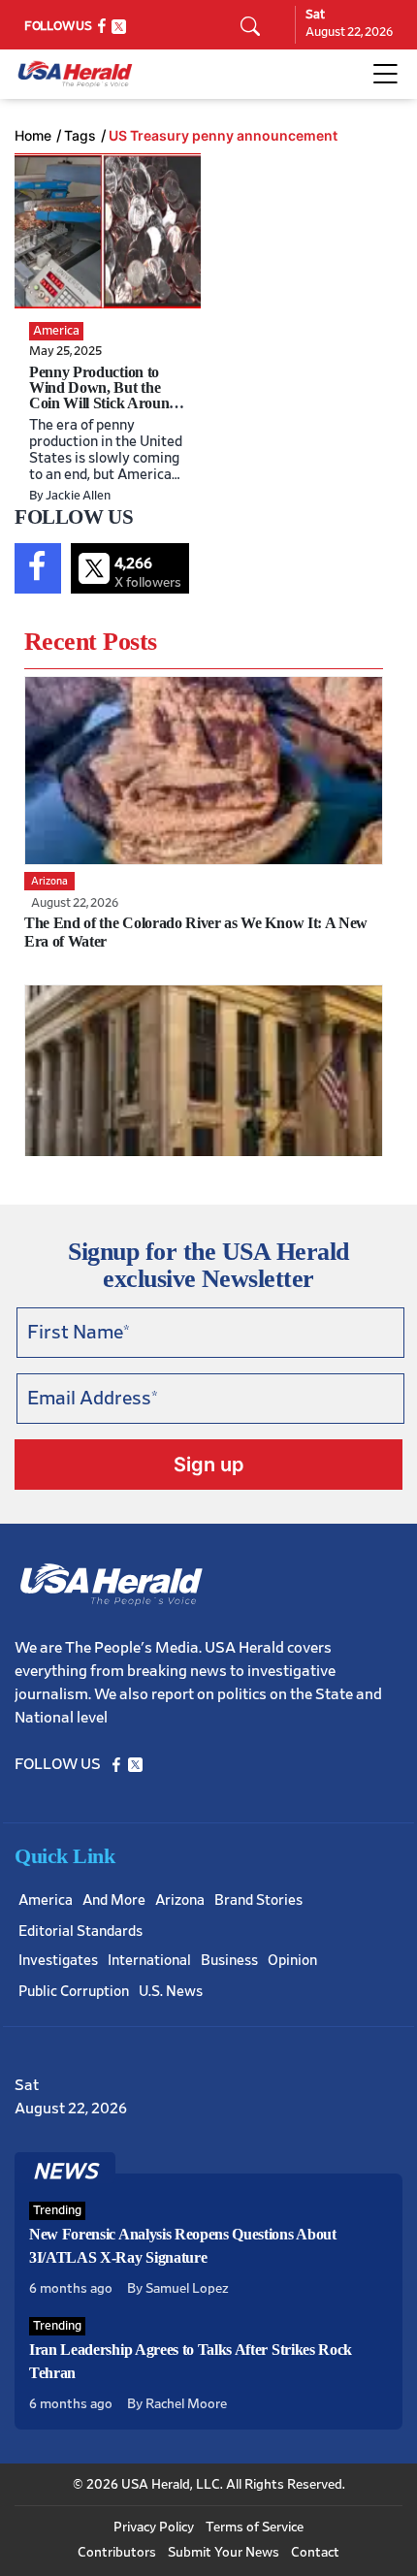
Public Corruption (74, 1992)
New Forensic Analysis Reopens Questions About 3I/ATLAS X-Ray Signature (183, 2246)
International (149, 1961)
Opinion (292, 1961)
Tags (80, 136)
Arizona (180, 1900)
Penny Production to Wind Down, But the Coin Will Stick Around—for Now (103, 395)
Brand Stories (258, 1900)
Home (33, 136)
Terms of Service (255, 2528)
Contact (315, 2553)
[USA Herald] (75, 74)
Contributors (117, 2553)
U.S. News (171, 1992)
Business (229, 1961)
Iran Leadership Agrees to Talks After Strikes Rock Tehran (191, 2361)
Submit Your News (224, 2553)
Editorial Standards (80, 1932)
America (46, 1900)
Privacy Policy (154, 2528)
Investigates (58, 1961)
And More (114, 1900)
